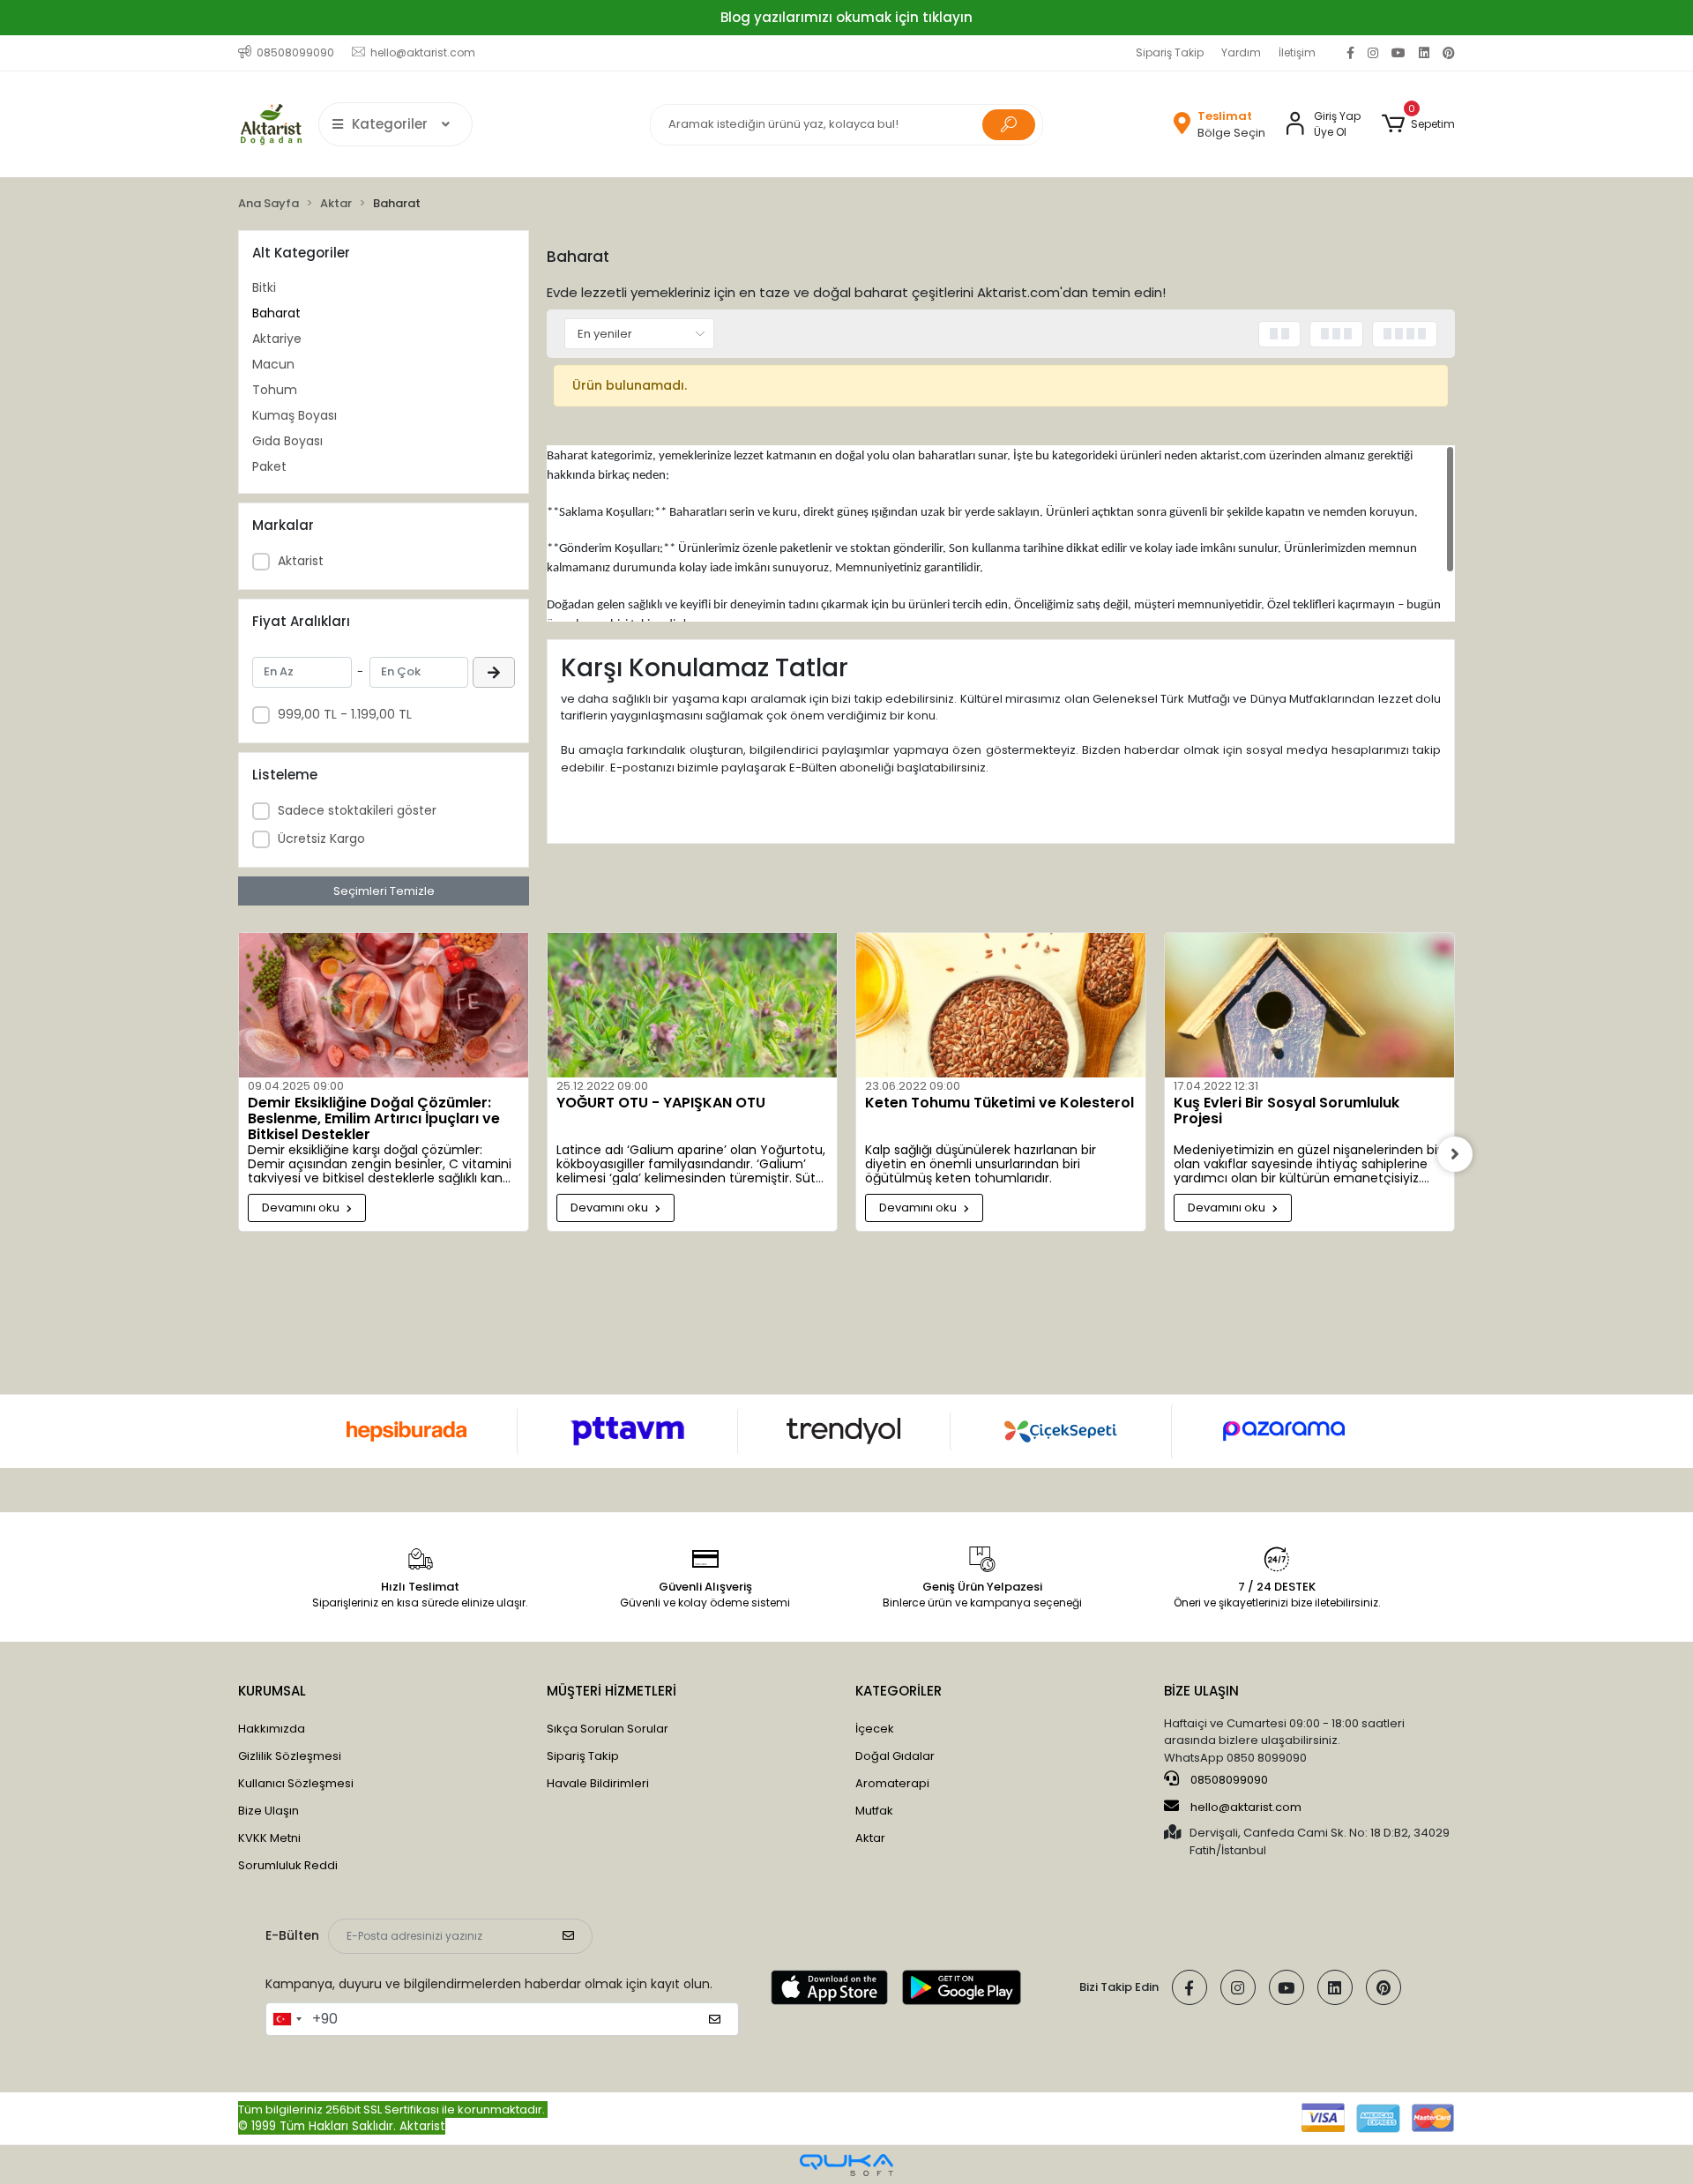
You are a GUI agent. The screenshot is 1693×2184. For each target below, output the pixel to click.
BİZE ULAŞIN (1201, 1691)
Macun (273, 364)
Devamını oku (302, 1208)
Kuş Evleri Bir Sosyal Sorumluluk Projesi (1287, 1112)
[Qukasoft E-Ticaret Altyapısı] (846, 2165)
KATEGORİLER (899, 1691)
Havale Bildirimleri (598, 1783)
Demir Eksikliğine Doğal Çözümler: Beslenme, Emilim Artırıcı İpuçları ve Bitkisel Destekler (374, 1119)
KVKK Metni (269, 1838)
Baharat (276, 313)
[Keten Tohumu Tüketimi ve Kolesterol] (1001, 1005)
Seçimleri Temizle (384, 891)
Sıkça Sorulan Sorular (608, 1729)
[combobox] (287, 2019)
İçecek (875, 1729)
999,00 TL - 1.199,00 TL (345, 714)
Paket (269, 466)
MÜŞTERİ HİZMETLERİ (612, 1691)
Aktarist (301, 561)
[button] (1418, 124)
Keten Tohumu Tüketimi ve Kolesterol (999, 1104)
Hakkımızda (272, 1729)
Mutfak (874, 1811)
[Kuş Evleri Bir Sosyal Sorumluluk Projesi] (1309, 1005)
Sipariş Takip (1170, 52)
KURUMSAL (272, 1691)
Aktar (870, 1838)
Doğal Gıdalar (895, 1756)
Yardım (1241, 52)
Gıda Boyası (287, 441)
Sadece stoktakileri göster (357, 810)
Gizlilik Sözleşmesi (290, 1756)
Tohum (275, 390)
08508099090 (1228, 1780)
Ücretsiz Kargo (321, 839)
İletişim (1297, 52)
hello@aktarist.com (1246, 1807)
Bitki (264, 287)
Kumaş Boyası (295, 415)
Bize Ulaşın (268, 1811)
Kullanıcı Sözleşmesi (296, 1783)
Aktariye (277, 339)
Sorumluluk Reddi (288, 1865)
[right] (1455, 1154)
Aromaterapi (892, 1783)
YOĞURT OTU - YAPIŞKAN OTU (661, 1104)
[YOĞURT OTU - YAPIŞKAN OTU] (692, 1005)
